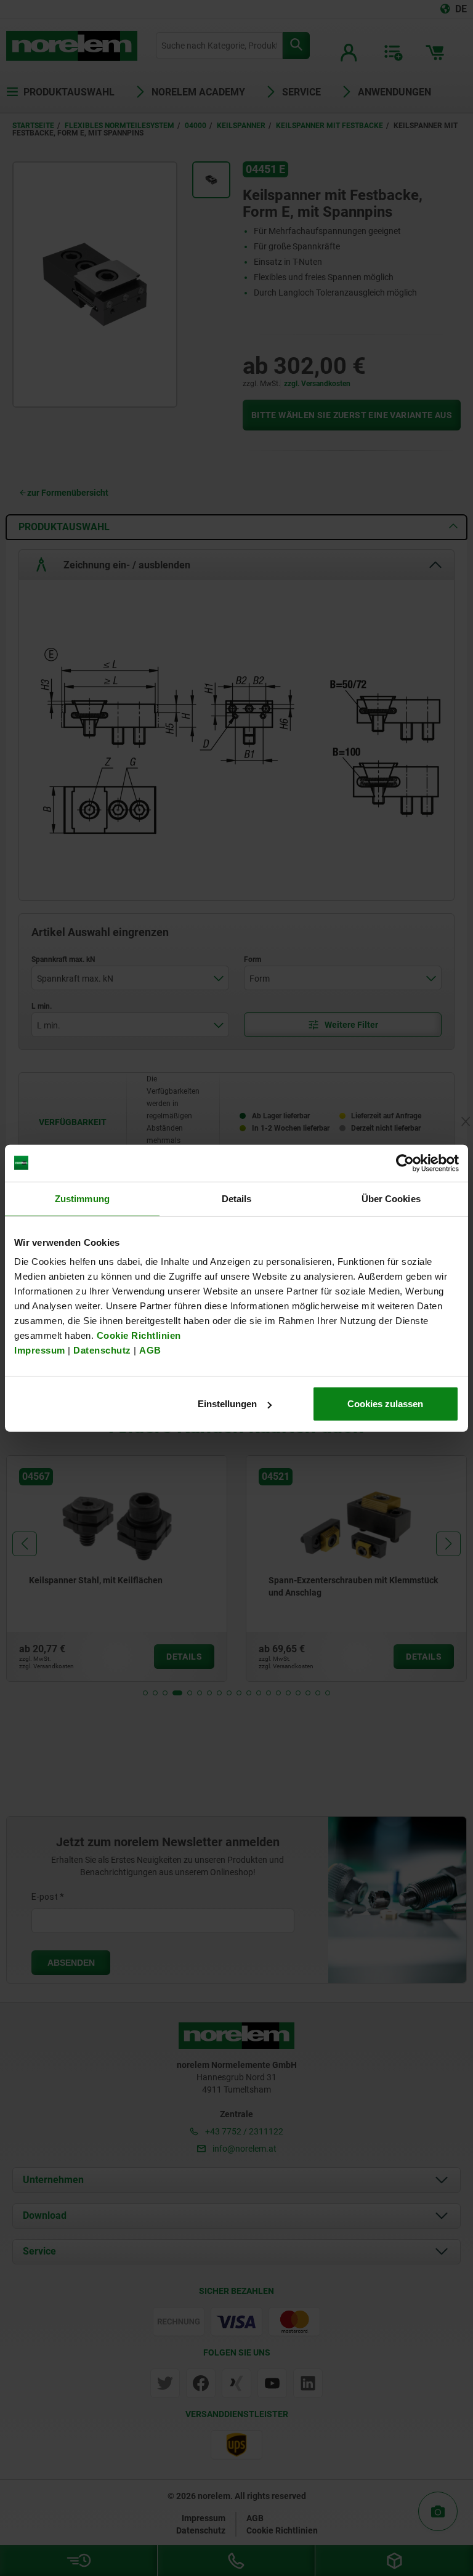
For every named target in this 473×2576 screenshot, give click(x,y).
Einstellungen (227, 1404)
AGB (150, 1350)
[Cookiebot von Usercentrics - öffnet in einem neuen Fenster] (405, 1163)
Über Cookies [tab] (391, 1198)
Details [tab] (237, 1198)
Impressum (40, 1350)
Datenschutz (102, 1350)
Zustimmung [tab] (82, 1198)
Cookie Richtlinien (137, 1335)
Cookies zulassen (385, 1404)
